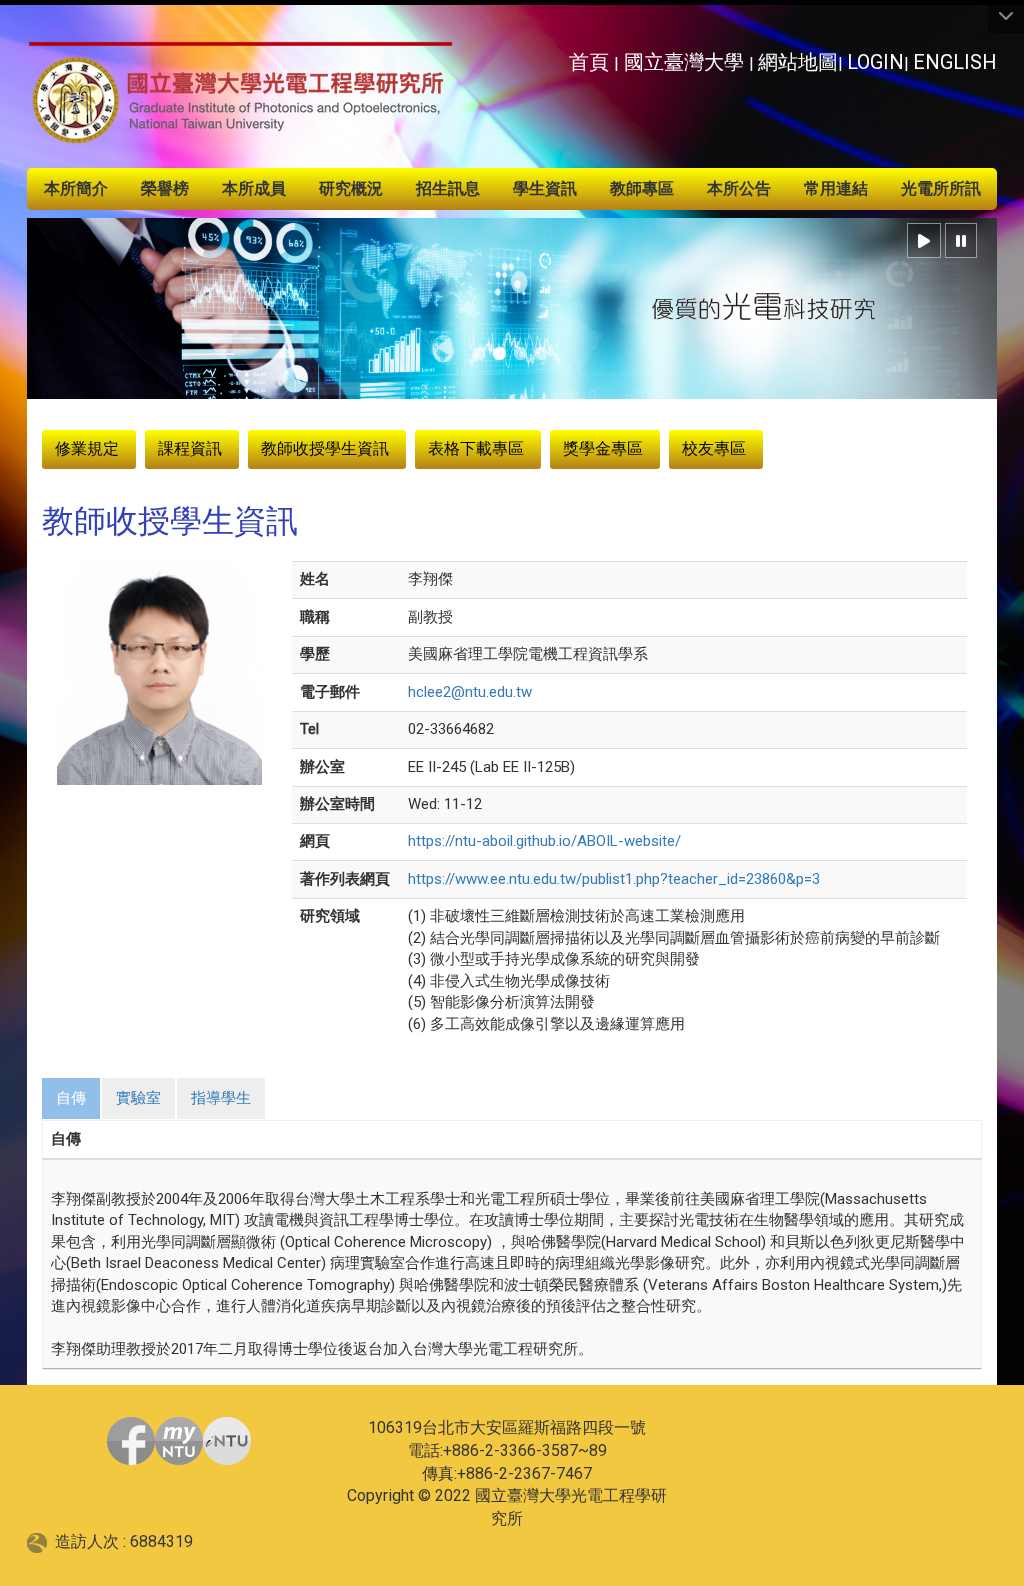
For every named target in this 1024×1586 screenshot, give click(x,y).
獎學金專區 (603, 448)
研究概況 (351, 188)
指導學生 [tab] (221, 1098)
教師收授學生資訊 (325, 448)
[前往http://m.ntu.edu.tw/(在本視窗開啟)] (227, 1441)
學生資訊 (545, 188)
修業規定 (87, 448)
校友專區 (714, 448)
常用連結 (836, 188)
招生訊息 (448, 188)
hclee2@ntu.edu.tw (470, 692)
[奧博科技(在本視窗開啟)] (41, 1541)
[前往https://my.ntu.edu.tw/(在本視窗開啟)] (179, 1441)
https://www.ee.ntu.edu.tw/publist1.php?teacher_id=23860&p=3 (614, 879)
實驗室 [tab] (138, 1098)
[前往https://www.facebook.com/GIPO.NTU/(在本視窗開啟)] (131, 1441)
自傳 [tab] (71, 1098)
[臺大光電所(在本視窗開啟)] (241, 94)
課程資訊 (190, 448)
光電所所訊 (941, 188)
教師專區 (642, 188)
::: (557, 56)
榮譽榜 (165, 188)
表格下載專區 (476, 448)
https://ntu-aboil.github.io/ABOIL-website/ (544, 841)
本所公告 (739, 188)
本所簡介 (76, 188)
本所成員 (254, 188)
